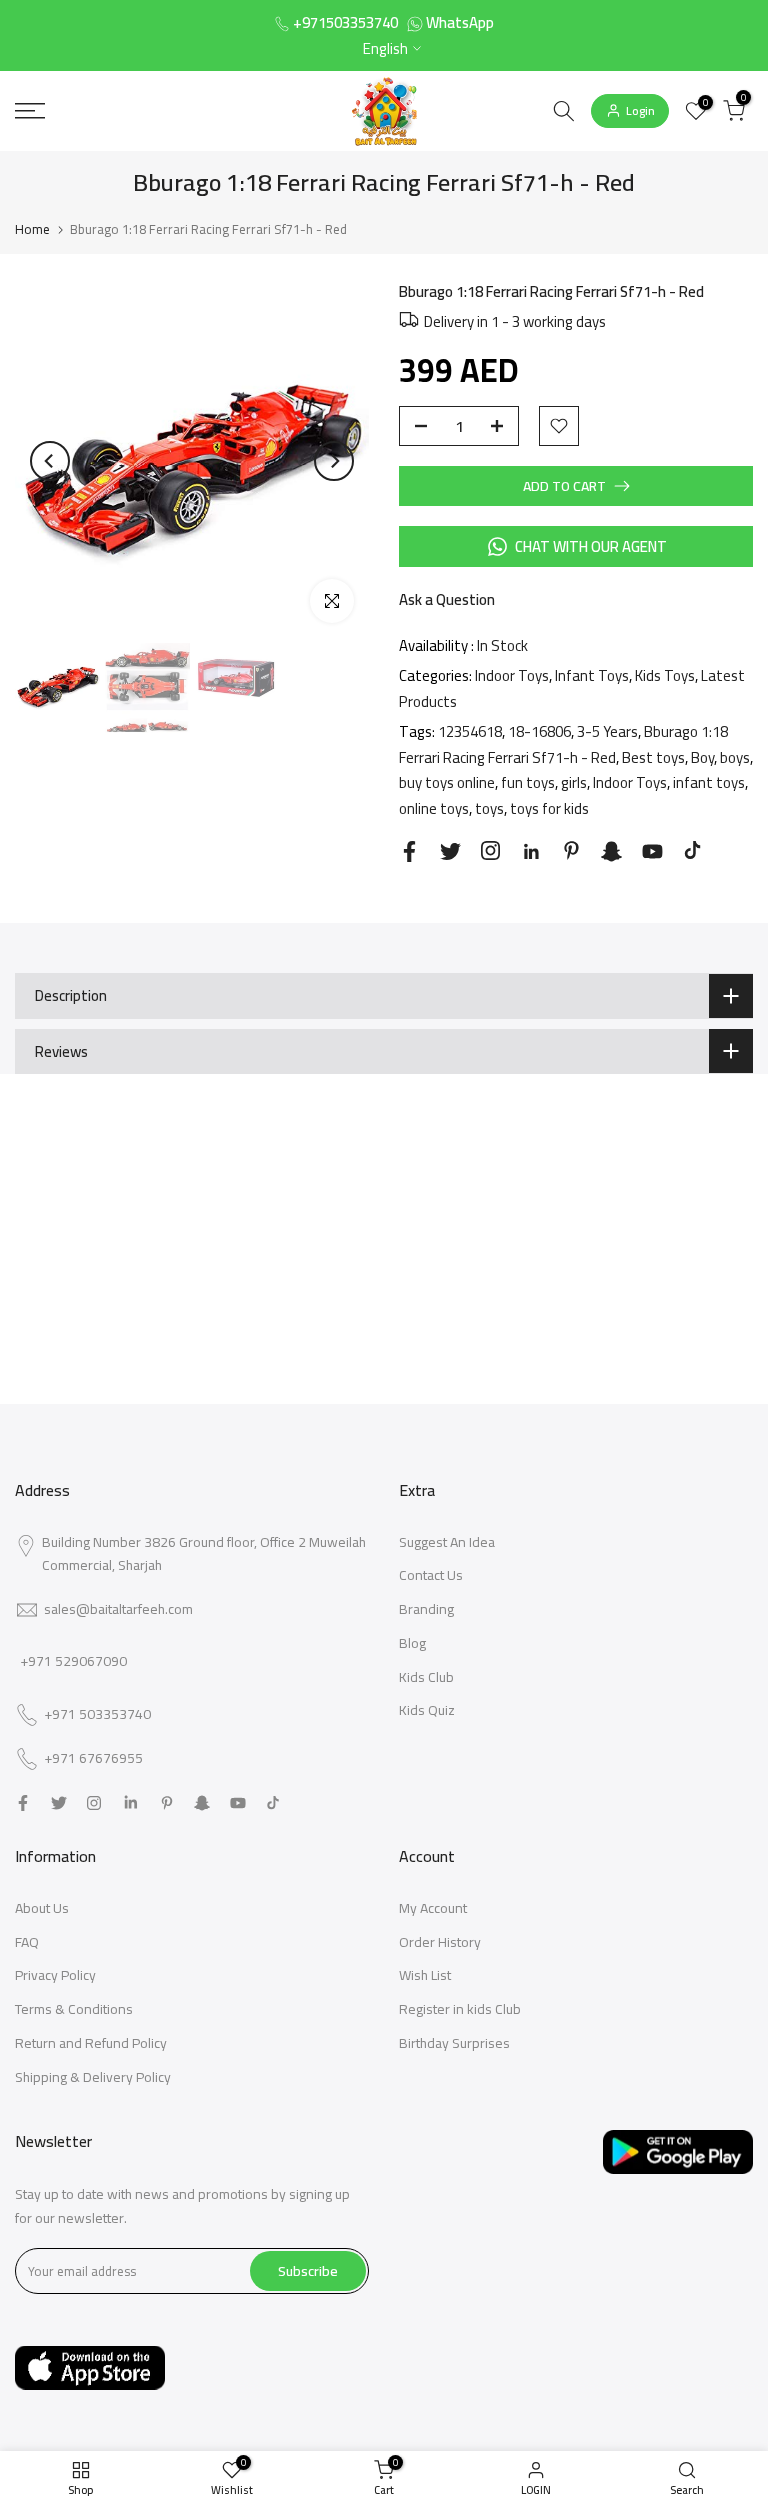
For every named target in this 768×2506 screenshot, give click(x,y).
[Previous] (50, 461)
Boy (702, 757)
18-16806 (539, 731)
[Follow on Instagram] (490, 850)
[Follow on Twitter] (450, 851)
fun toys (528, 782)
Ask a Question (447, 599)
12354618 (470, 731)
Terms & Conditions (74, 2009)
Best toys (653, 757)
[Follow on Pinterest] (571, 850)
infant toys (709, 782)
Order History (440, 1942)
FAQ (27, 1942)
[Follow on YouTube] (652, 851)
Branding (426, 1609)
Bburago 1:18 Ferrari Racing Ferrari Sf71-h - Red (563, 744)
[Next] (334, 461)
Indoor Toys (512, 675)
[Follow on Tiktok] (692, 850)
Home (32, 229)
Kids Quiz (427, 1710)
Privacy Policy (55, 1975)
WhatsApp (460, 22)
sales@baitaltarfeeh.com (118, 1609)
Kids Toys (665, 675)
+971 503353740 (97, 1715)
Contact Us (431, 1575)
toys (489, 808)
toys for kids (549, 808)
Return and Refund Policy (91, 2043)
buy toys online (447, 782)
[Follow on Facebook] (409, 851)
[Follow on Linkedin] (531, 852)
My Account (433, 1908)
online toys (434, 808)
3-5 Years (607, 731)
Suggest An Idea (447, 1542)
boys (735, 757)
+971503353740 (345, 22)
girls (574, 782)
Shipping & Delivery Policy (93, 2077)
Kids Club (426, 1677)
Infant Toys (592, 675)
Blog (412, 1643)
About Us (42, 1908)
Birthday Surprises (454, 2043)
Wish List (425, 1975)
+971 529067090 (73, 1661)
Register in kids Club (460, 2009)
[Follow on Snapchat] (611, 851)
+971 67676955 (93, 1759)
